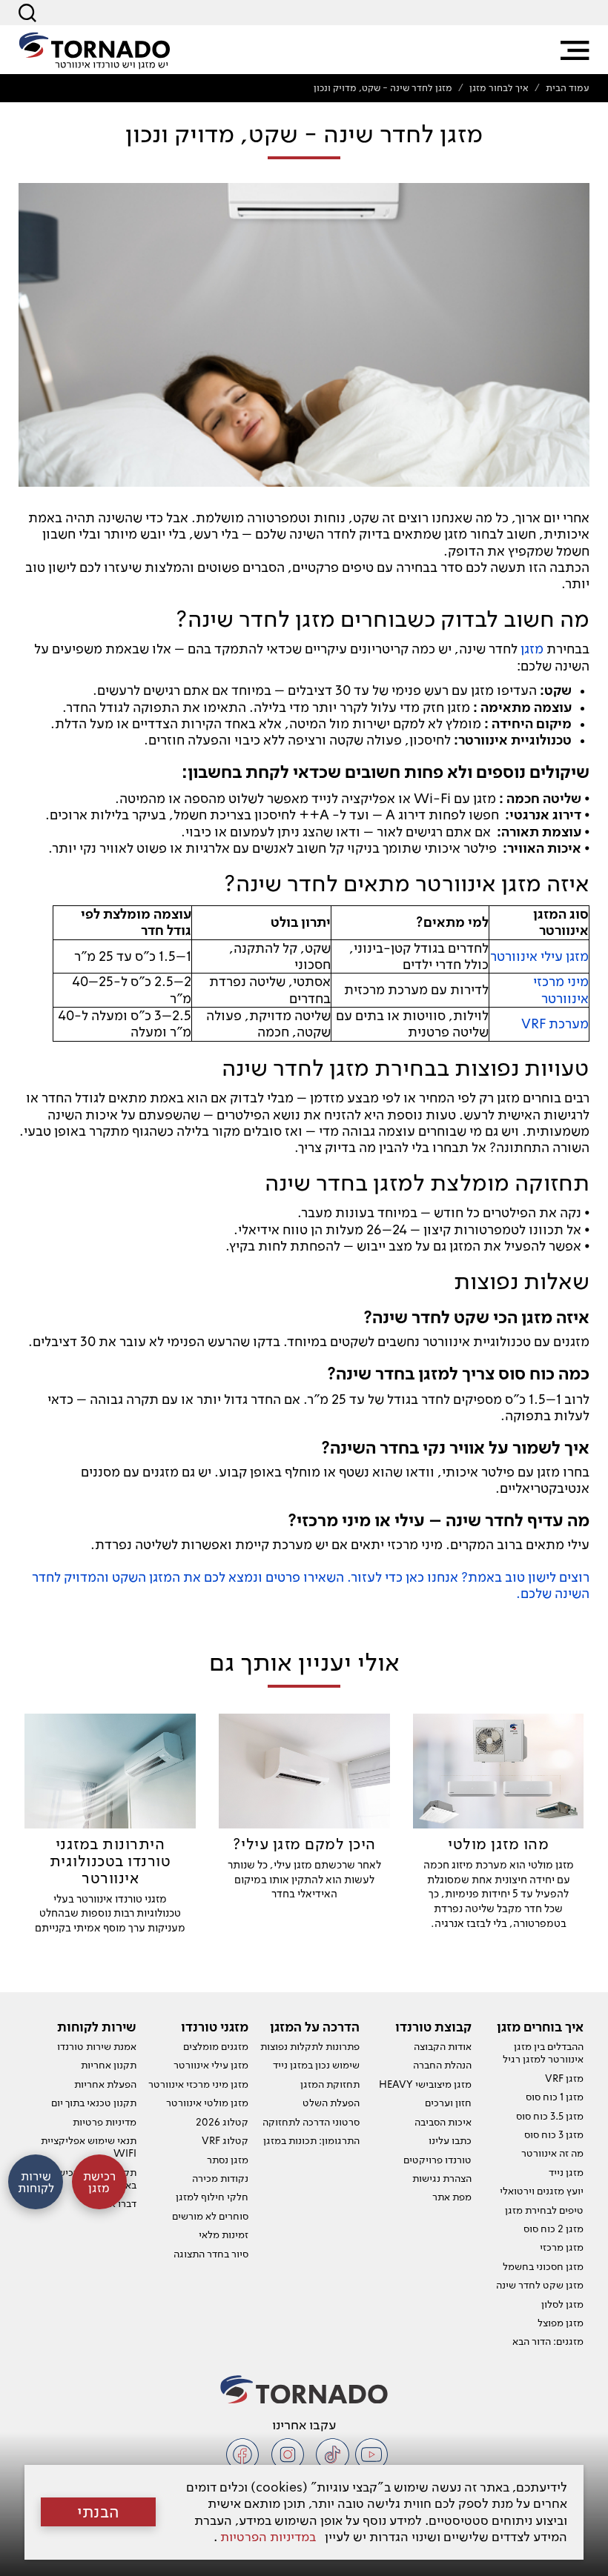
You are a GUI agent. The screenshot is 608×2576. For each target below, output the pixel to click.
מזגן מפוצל (561, 2323)
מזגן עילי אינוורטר (211, 2065)
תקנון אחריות (109, 2065)
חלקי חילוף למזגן (212, 2197)
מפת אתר (452, 2197)
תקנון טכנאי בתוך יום (94, 2103)
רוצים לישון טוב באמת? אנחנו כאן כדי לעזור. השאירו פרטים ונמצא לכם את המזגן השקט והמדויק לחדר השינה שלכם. (311, 1585)
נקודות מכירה (220, 2178)
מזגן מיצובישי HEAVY (425, 2084)
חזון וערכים (448, 2103)
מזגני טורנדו (215, 2027)
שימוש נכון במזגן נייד (316, 2065)
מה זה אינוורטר (552, 2153)
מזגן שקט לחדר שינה (540, 2285)
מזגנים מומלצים (216, 2046)
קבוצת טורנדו (433, 2027)
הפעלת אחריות (105, 2084)
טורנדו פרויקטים (437, 2160)
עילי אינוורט (530, 956)
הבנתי (98, 2512)
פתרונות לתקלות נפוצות (310, 2046)
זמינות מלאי (224, 2234)
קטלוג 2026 (222, 2122)
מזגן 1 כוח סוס (555, 2097)
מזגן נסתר (228, 2160)
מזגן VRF (564, 2078)
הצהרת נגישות (442, 2178)
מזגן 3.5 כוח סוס (550, 2116)
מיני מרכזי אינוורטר (561, 989)
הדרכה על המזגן (315, 2027)
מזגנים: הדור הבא (548, 2341)
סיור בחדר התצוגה (211, 2254)
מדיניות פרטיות (105, 2122)
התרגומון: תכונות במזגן (311, 2140)
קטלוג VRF (225, 2140)
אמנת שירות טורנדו (97, 2046)
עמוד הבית (568, 88)
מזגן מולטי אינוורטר (207, 2103)
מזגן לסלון (562, 2304)
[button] (575, 50)
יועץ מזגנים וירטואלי (542, 2191)
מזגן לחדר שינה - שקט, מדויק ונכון (383, 88)
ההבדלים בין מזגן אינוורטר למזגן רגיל (543, 2053)
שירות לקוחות (97, 2027)
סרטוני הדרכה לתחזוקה (311, 2122)
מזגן (532, 649)
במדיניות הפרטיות (268, 2536)
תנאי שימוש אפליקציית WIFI (89, 2147)
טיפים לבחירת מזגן (544, 2210)
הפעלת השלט (331, 2103)
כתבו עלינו (450, 2140)
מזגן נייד (566, 2172)
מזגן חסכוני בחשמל (543, 2266)
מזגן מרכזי (562, 2247)
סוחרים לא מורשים (210, 2216)
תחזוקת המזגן (330, 2084)
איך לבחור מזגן (499, 88)
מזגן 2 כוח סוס (554, 2229)
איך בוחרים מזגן (540, 2027)
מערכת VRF (555, 1024)
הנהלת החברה (442, 2065)
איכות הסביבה (443, 2122)
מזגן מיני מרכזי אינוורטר (198, 2084)
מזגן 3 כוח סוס (554, 2134)
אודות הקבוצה (443, 2046)
